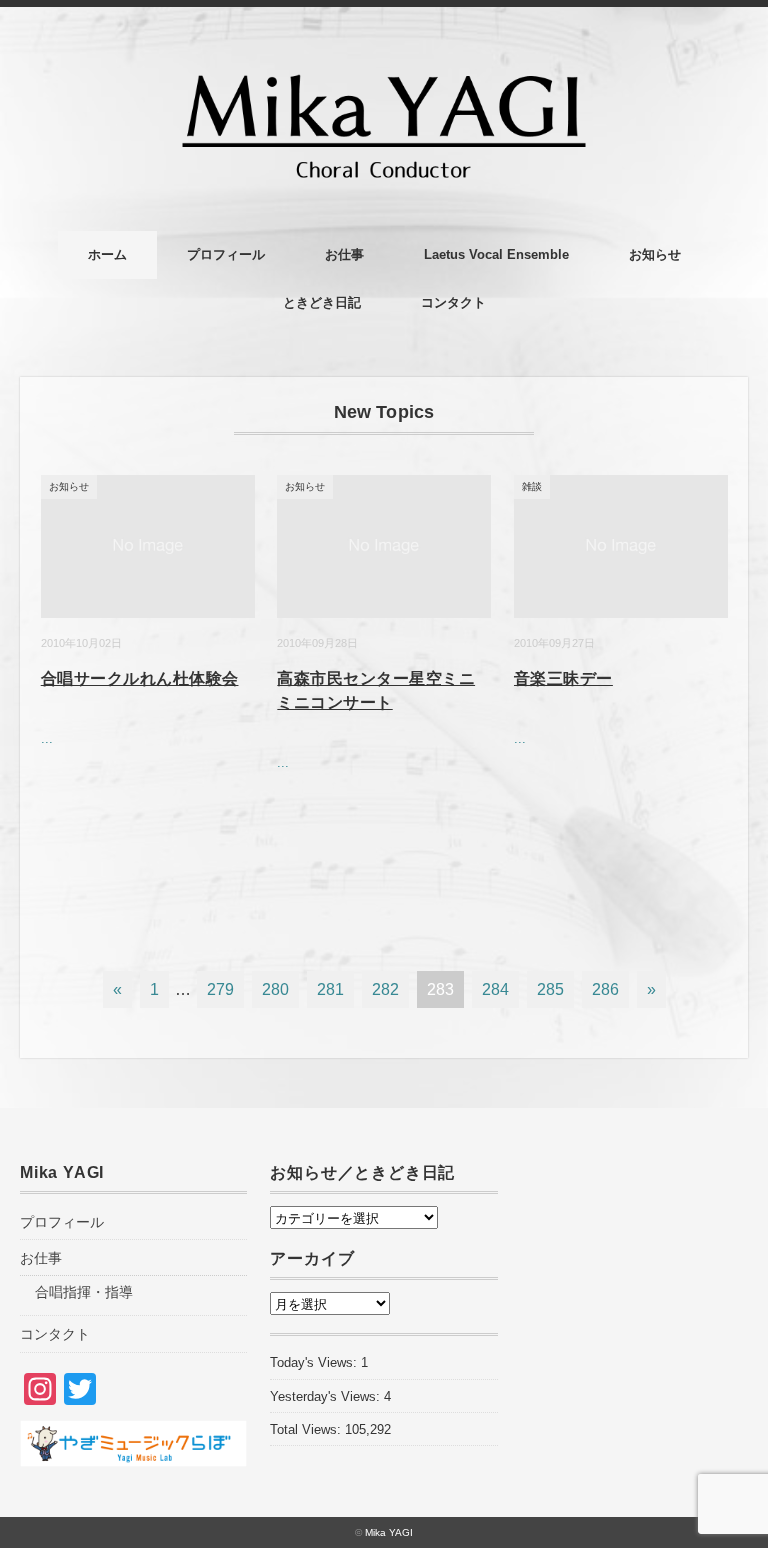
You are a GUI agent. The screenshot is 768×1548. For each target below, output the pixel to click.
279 (220, 989)
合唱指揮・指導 (84, 1292)
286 (605, 989)
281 (330, 989)
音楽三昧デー (563, 678)
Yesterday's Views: (327, 1396)
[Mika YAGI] (384, 61)
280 (275, 989)
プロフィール (226, 254)
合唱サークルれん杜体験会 (140, 678)
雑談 (532, 486)
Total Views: (307, 1429)
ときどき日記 (322, 302)
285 (550, 989)
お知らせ (655, 254)
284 (495, 989)
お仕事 (344, 254)
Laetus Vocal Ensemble (496, 254)
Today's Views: (315, 1362)
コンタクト (453, 302)
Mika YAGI (389, 1532)
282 (385, 989)
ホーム (107, 254)
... (47, 738)
